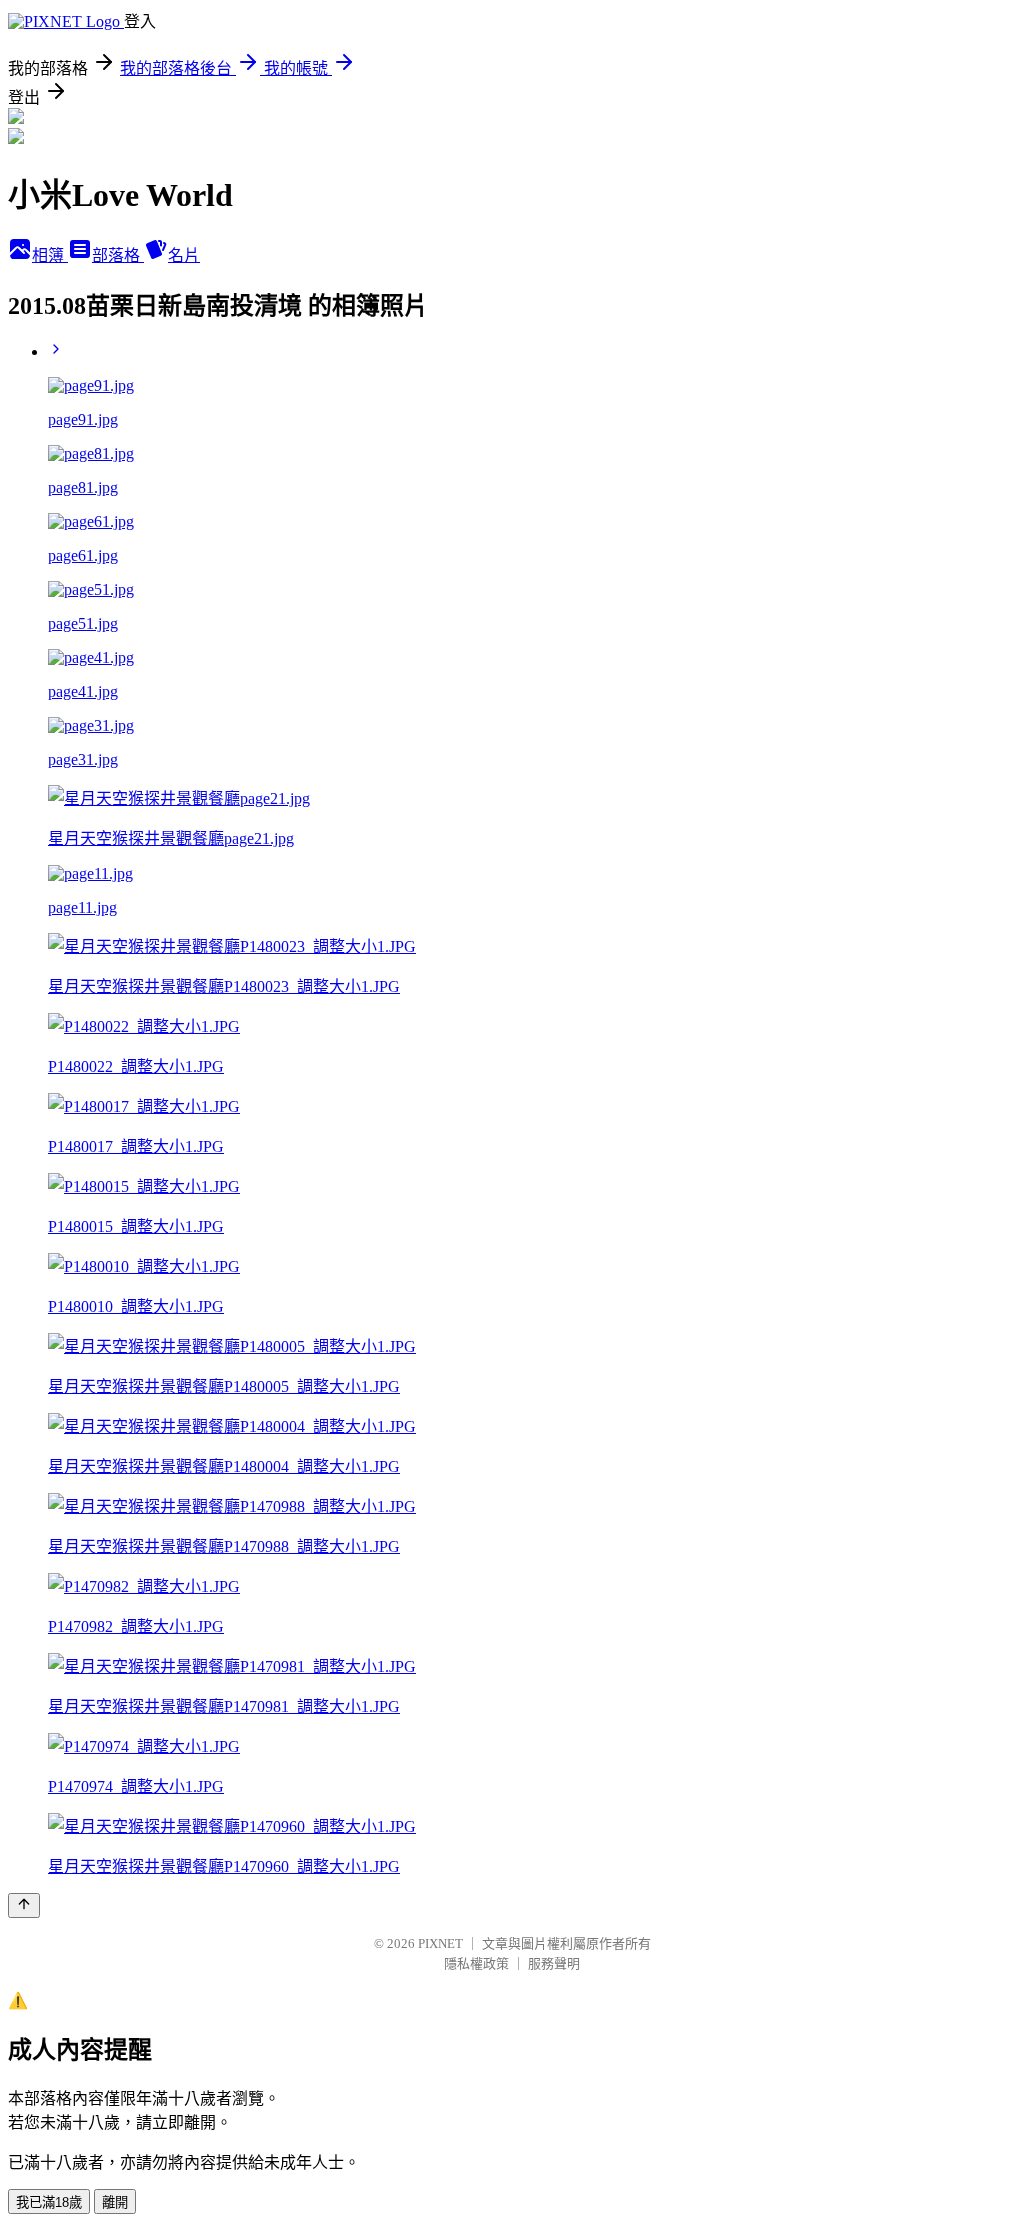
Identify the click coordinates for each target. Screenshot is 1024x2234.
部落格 (118, 255)
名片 (184, 255)
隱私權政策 (476, 1963)
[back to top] (24, 1905)
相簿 (50, 255)
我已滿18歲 (49, 2202)
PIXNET (440, 1943)
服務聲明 (554, 1963)
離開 (115, 2202)
